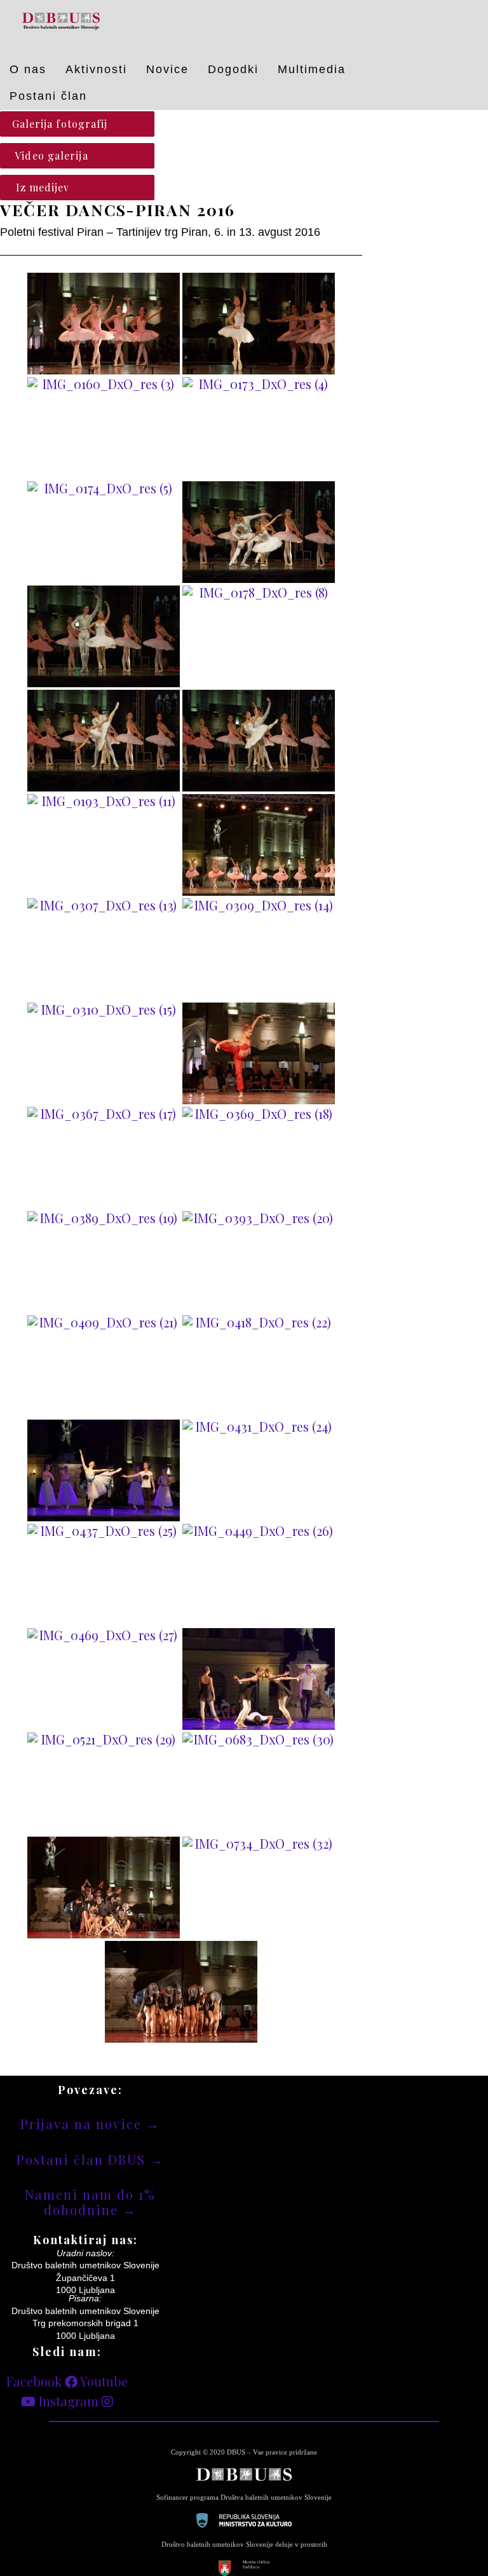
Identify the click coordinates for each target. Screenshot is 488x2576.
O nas (28, 69)
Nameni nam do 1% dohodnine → (90, 2202)
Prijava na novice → (90, 2124)
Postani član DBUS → (90, 2159)
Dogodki (233, 69)
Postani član (48, 96)
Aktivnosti (96, 69)
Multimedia (312, 69)
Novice (167, 69)
